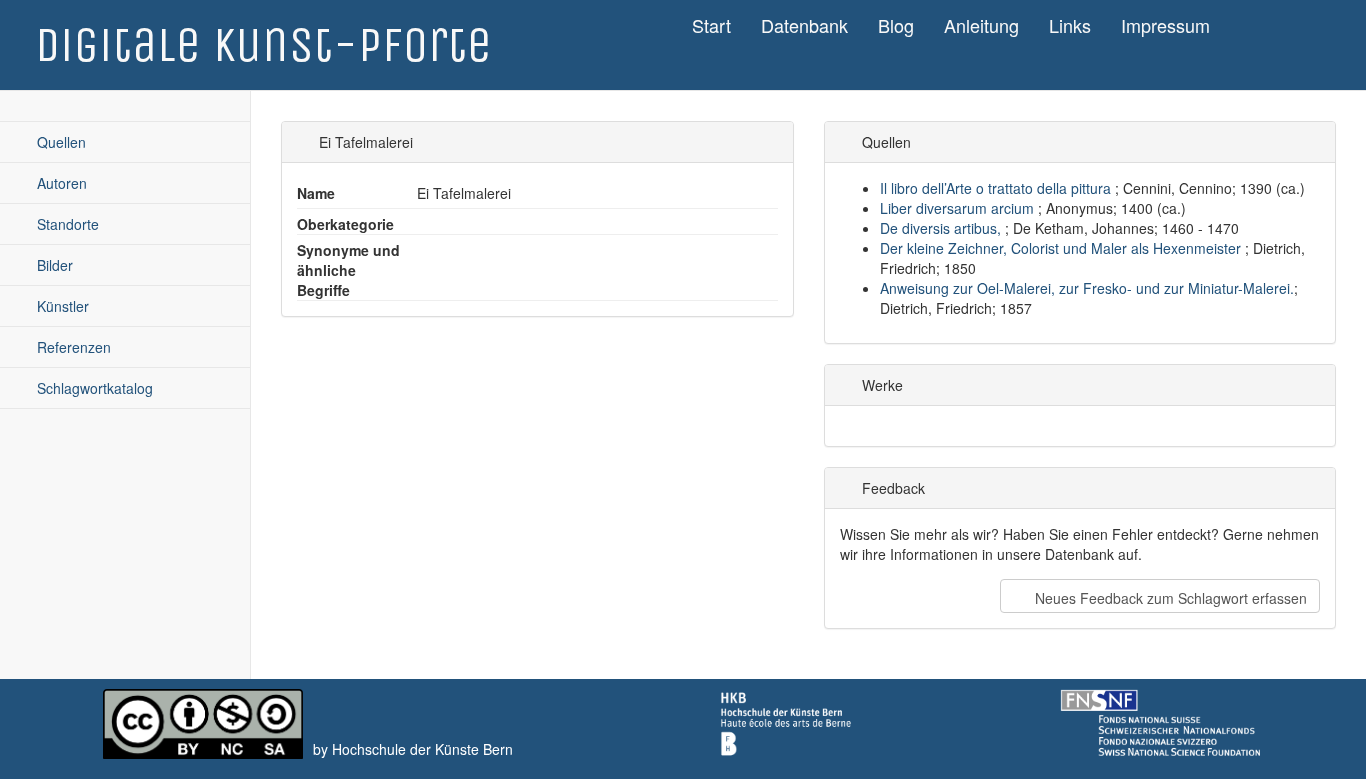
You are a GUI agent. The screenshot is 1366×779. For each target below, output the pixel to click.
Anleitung (981, 25)
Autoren (60, 183)
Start (711, 25)
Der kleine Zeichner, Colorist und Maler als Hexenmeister (1062, 248)
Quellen (59, 142)
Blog (896, 25)
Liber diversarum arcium (959, 208)
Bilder (53, 265)
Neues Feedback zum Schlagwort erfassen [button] (1169, 598)
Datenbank (804, 25)
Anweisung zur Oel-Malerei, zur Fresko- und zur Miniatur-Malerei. (1087, 288)
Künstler (61, 306)
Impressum (1165, 25)
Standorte (66, 224)
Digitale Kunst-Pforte (263, 45)
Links (1070, 25)
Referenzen (72, 347)
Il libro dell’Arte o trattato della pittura (997, 188)
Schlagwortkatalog (93, 388)
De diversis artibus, (942, 228)
